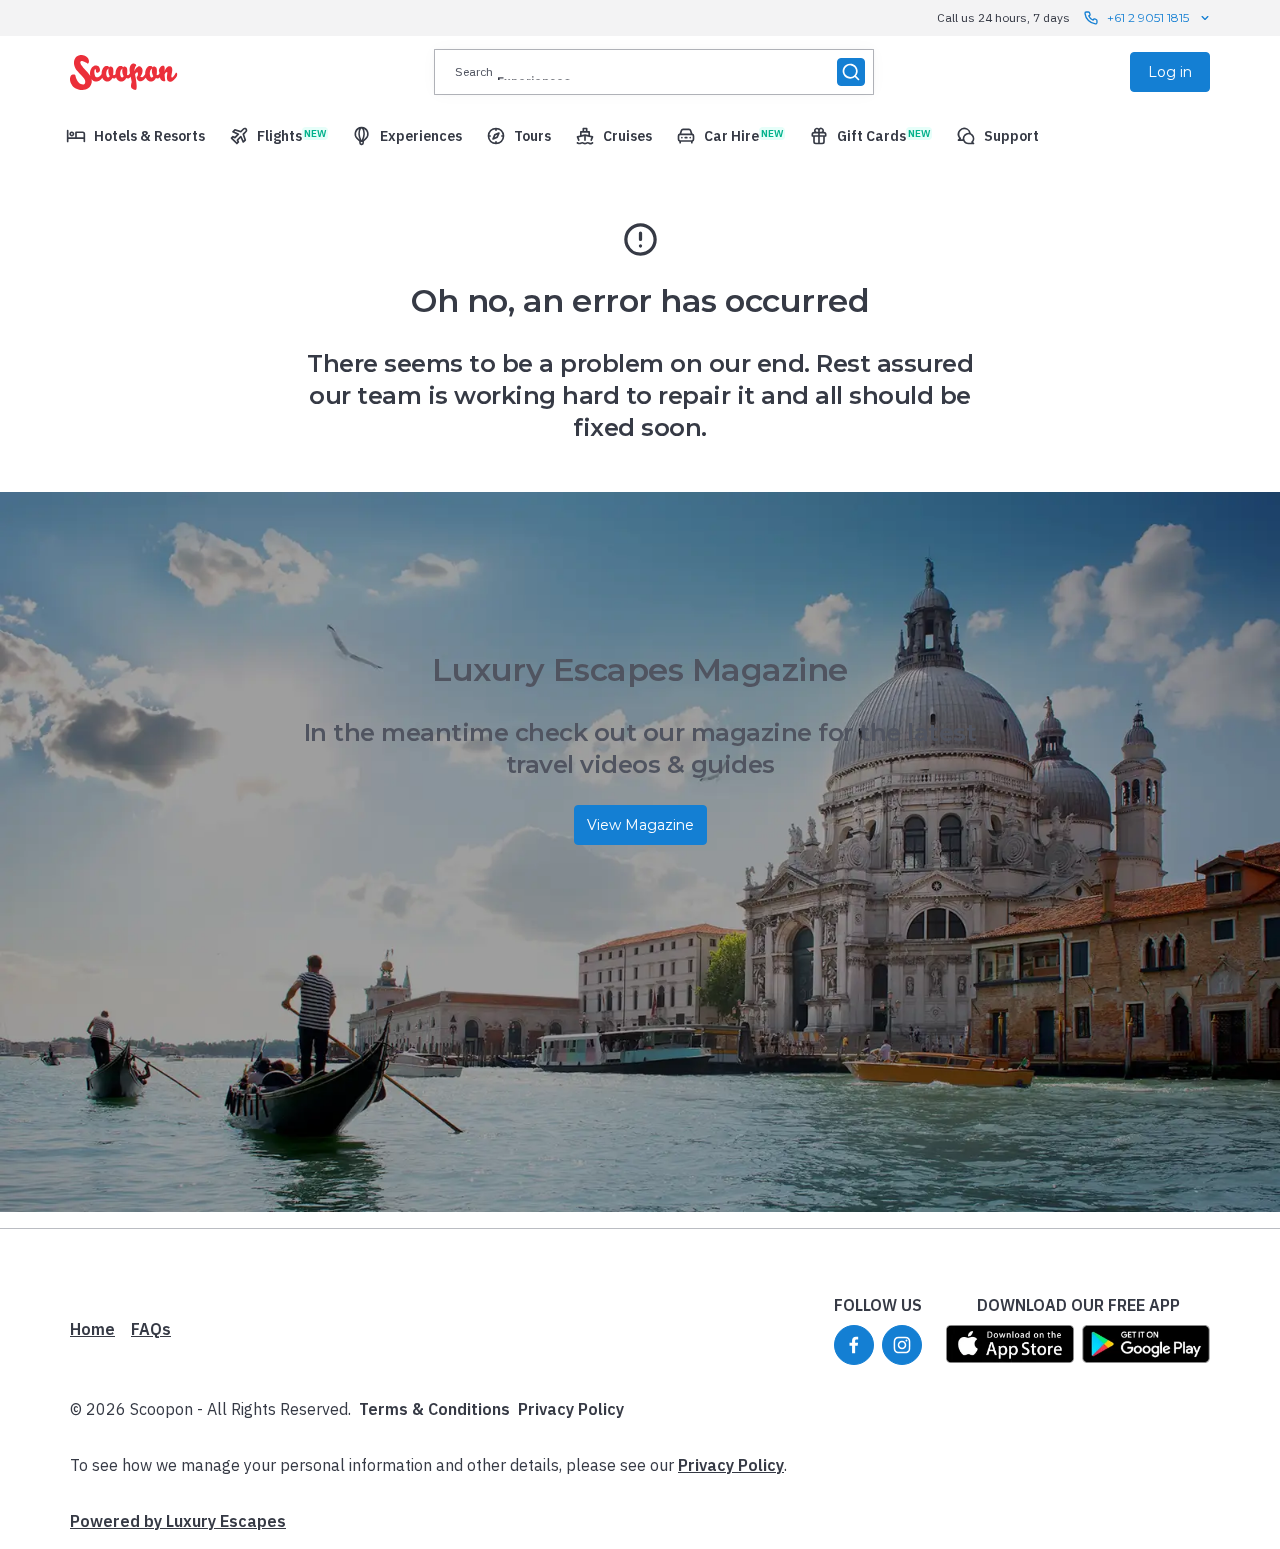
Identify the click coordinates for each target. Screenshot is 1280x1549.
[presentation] (654, 72)
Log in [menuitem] (1170, 72)
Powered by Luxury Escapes (178, 1521)
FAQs (151, 1329)
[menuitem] (135, 136)
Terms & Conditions (434, 1409)
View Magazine (640, 825)
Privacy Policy (571, 1409)
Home (92, 1329)
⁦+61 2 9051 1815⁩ (1148, 17)
